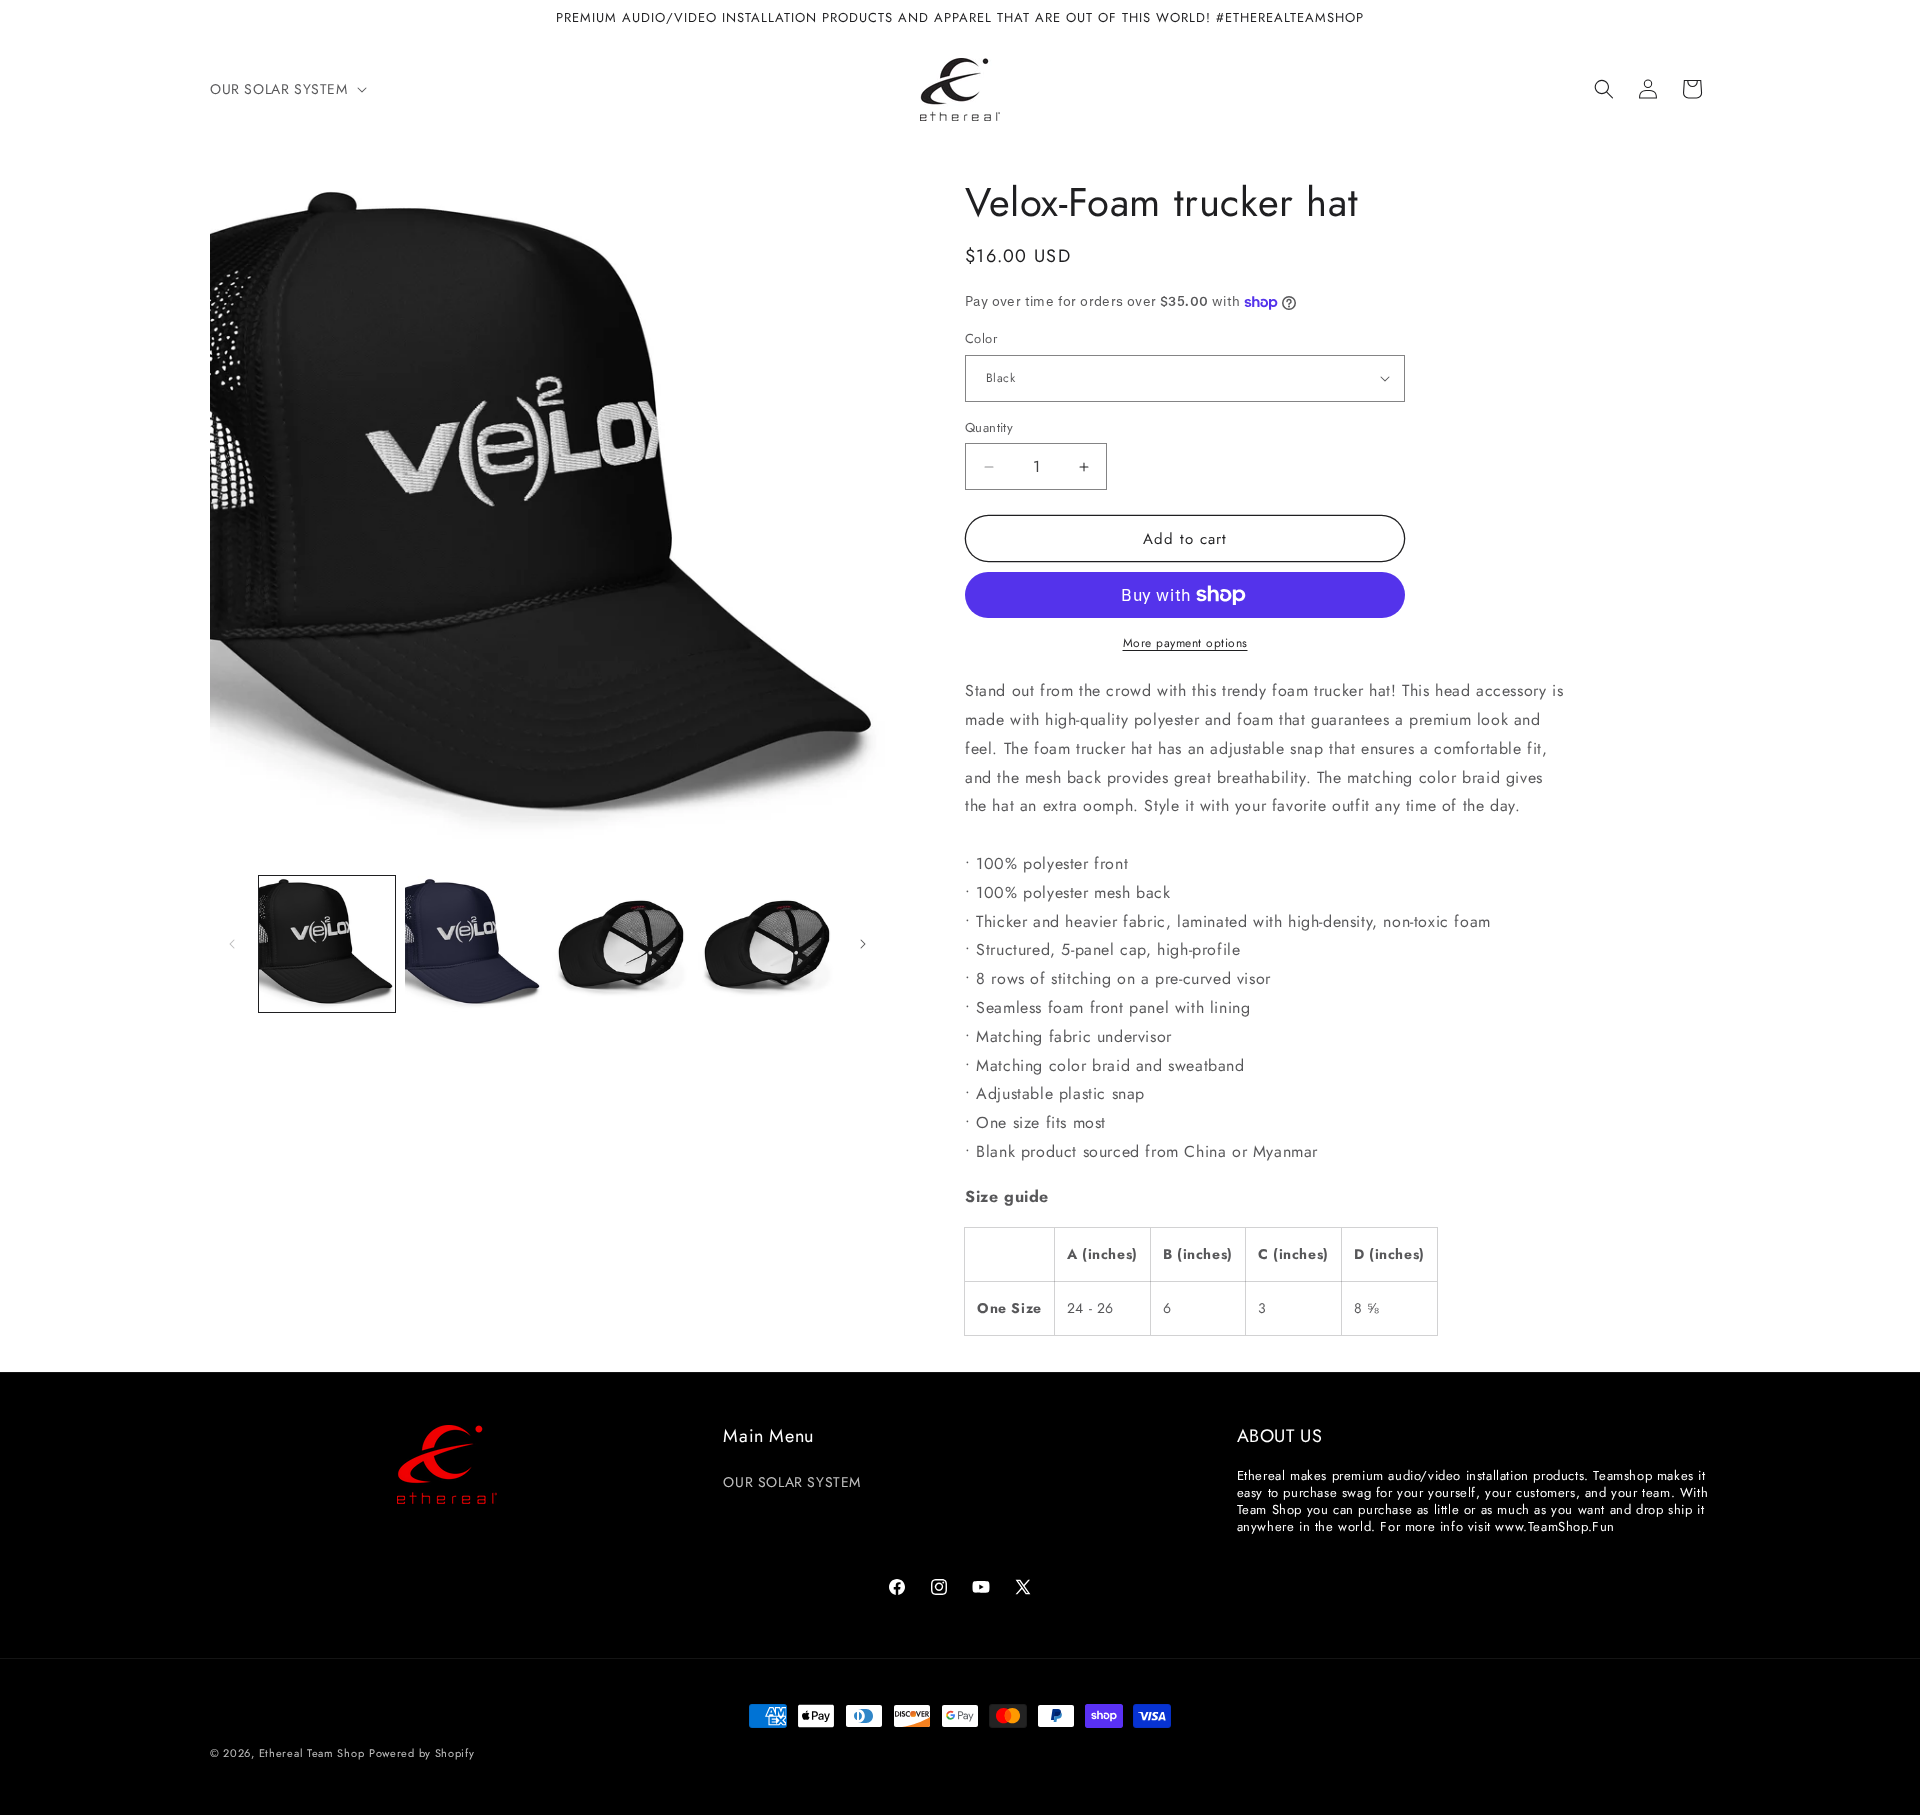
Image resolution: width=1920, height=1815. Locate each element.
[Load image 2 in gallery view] (473, 944)
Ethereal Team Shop (312, 1753)
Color (981, 338)
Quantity (989, 427)
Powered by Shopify (422, 1753)
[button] (286, 89)
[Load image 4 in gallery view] (766, 944)
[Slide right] (863, 944)
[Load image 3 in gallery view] (620, 944)
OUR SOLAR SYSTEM (792, 1482)
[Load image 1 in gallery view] (327, 944)
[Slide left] (232, 944)
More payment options (1185, 643)
